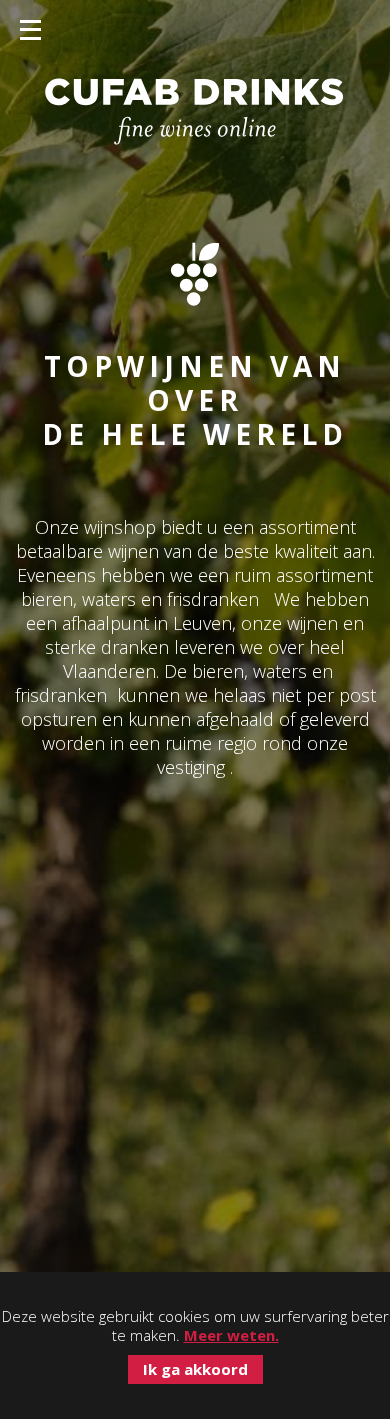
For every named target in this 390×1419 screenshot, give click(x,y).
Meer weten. (231, 1335)
